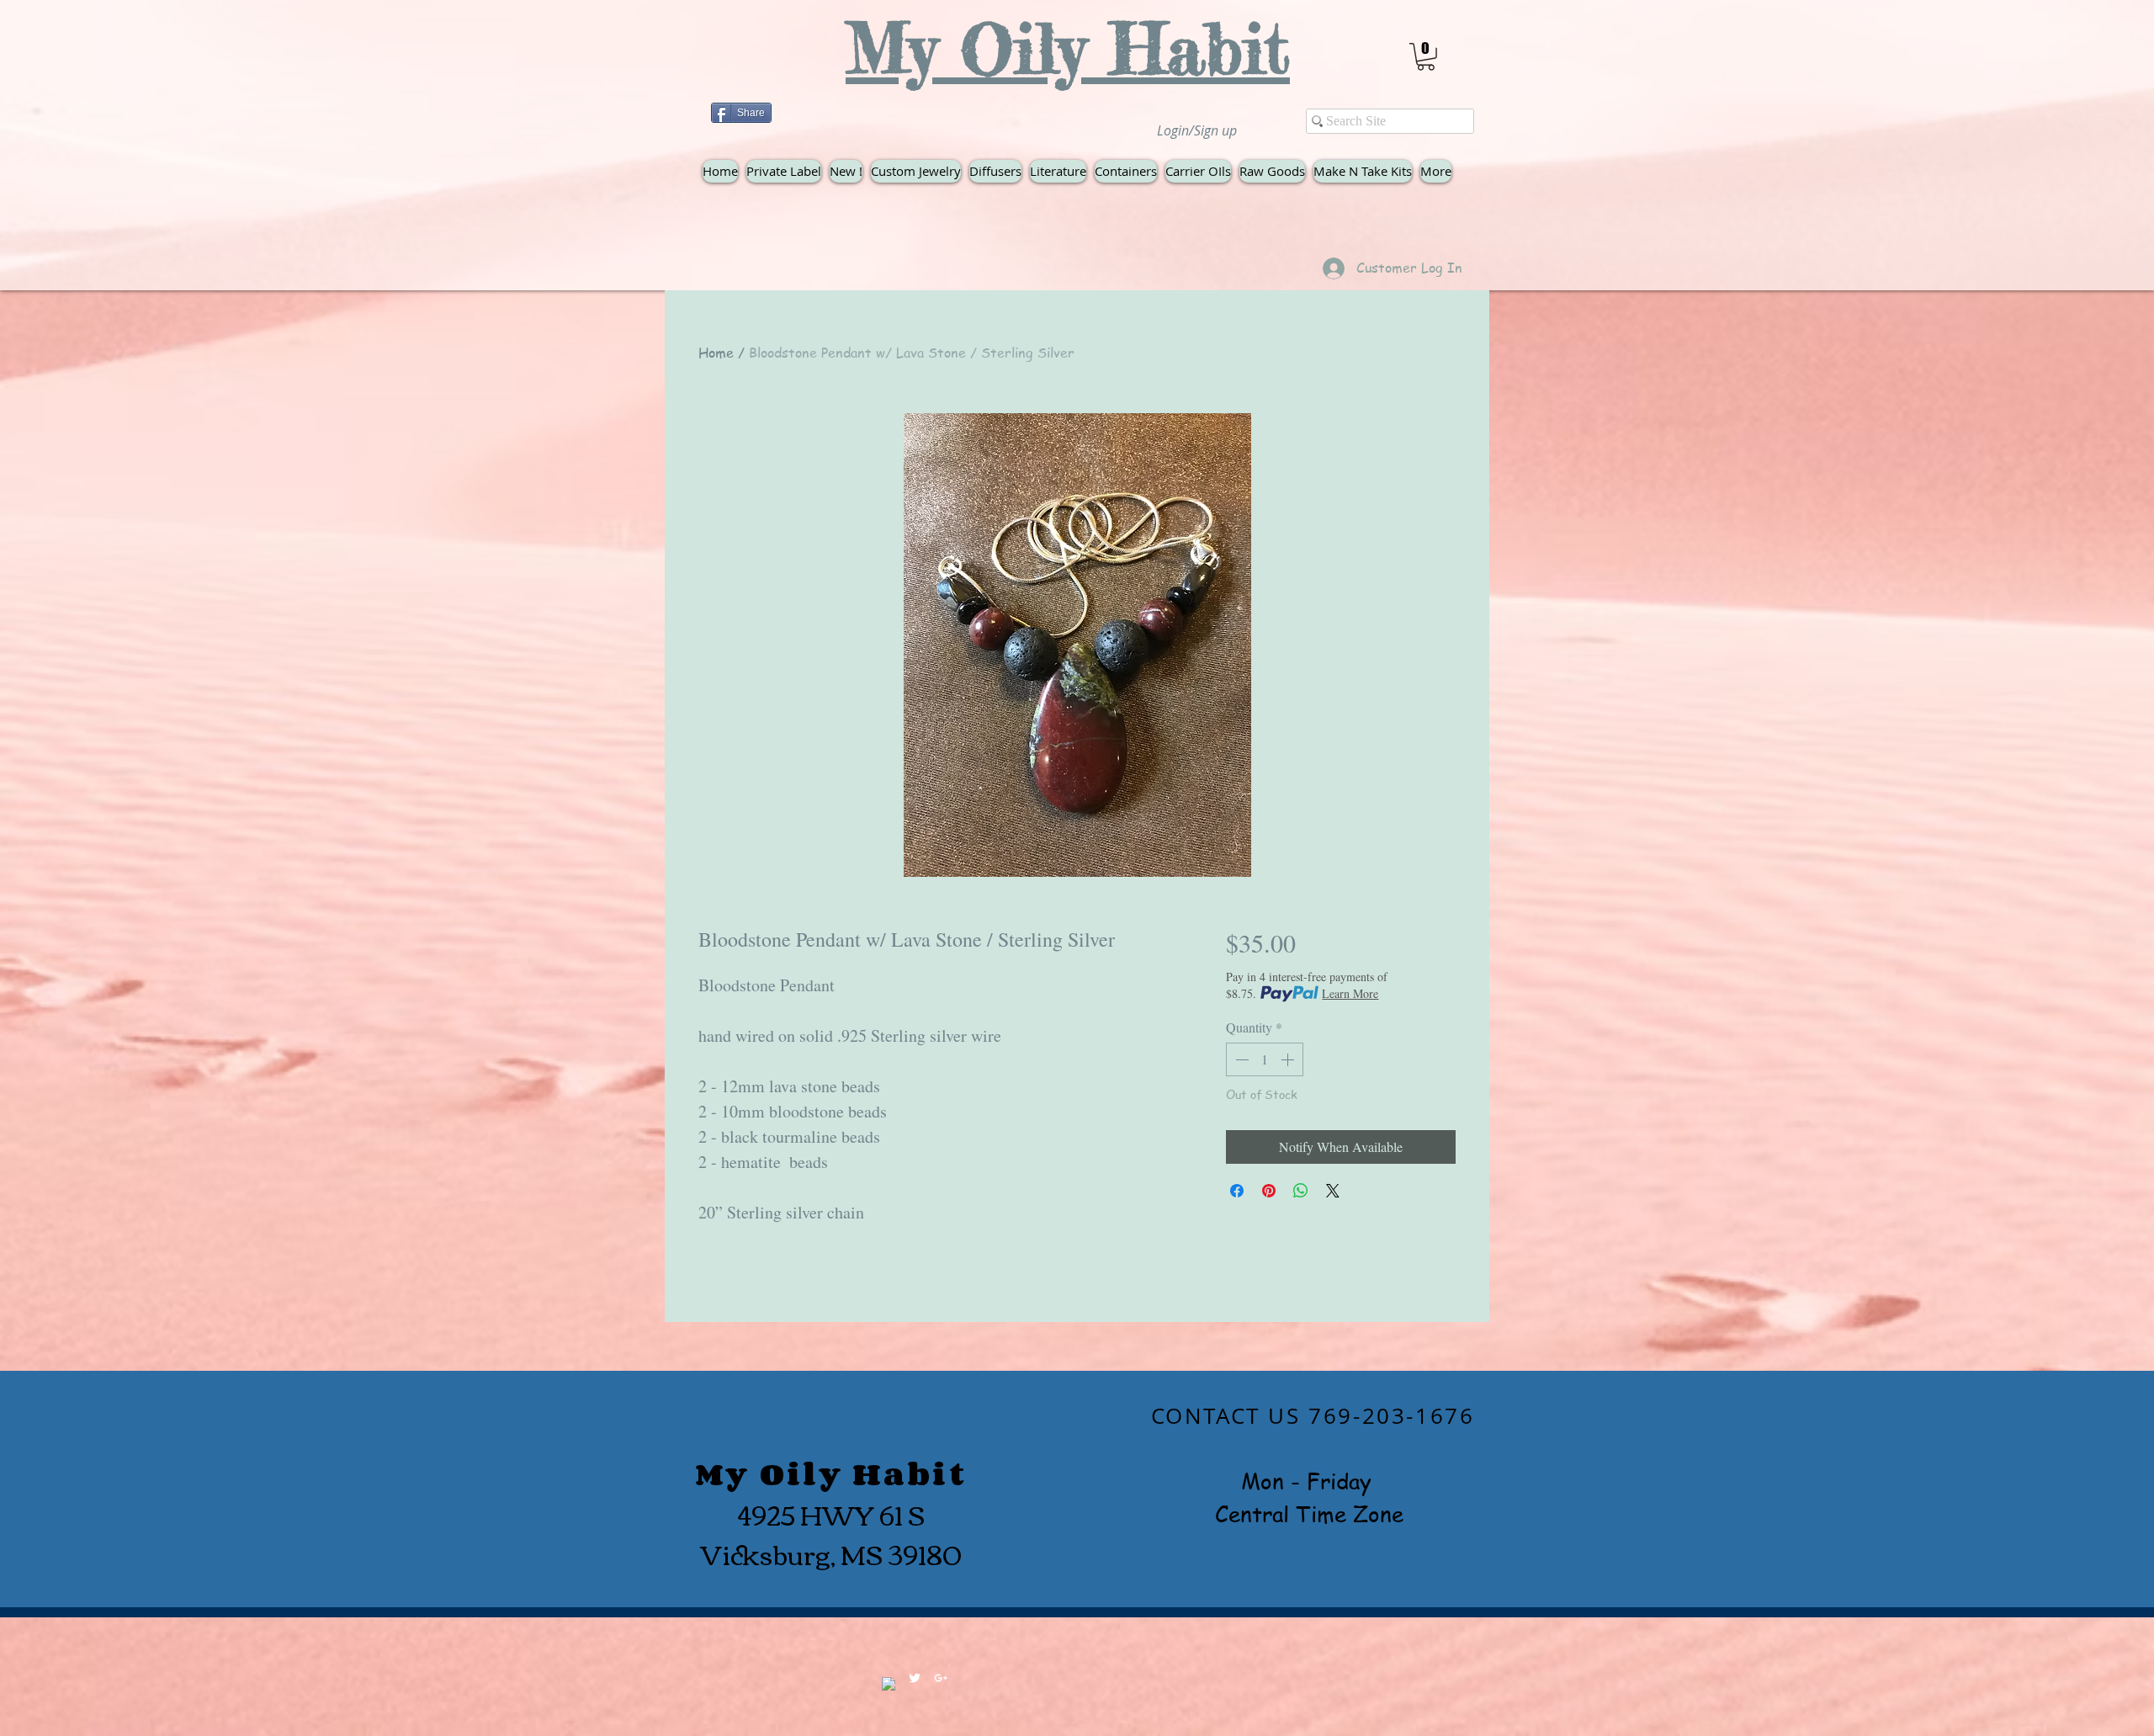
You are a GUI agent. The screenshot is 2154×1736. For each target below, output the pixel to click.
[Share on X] (1333, 1191)
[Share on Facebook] (1237, 1191)
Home (716, 353)
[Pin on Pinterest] (1269, 1191)
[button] (1426, 57)
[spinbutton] (1265, 1059)
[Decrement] (1240, 1059)
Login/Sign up (1197, 130)
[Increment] (1289, 1059)
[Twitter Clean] (915, 1678)
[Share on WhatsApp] (1301, 1191)
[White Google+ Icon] (941, 1678)
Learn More (1350, 993)
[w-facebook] (889, 1684)
